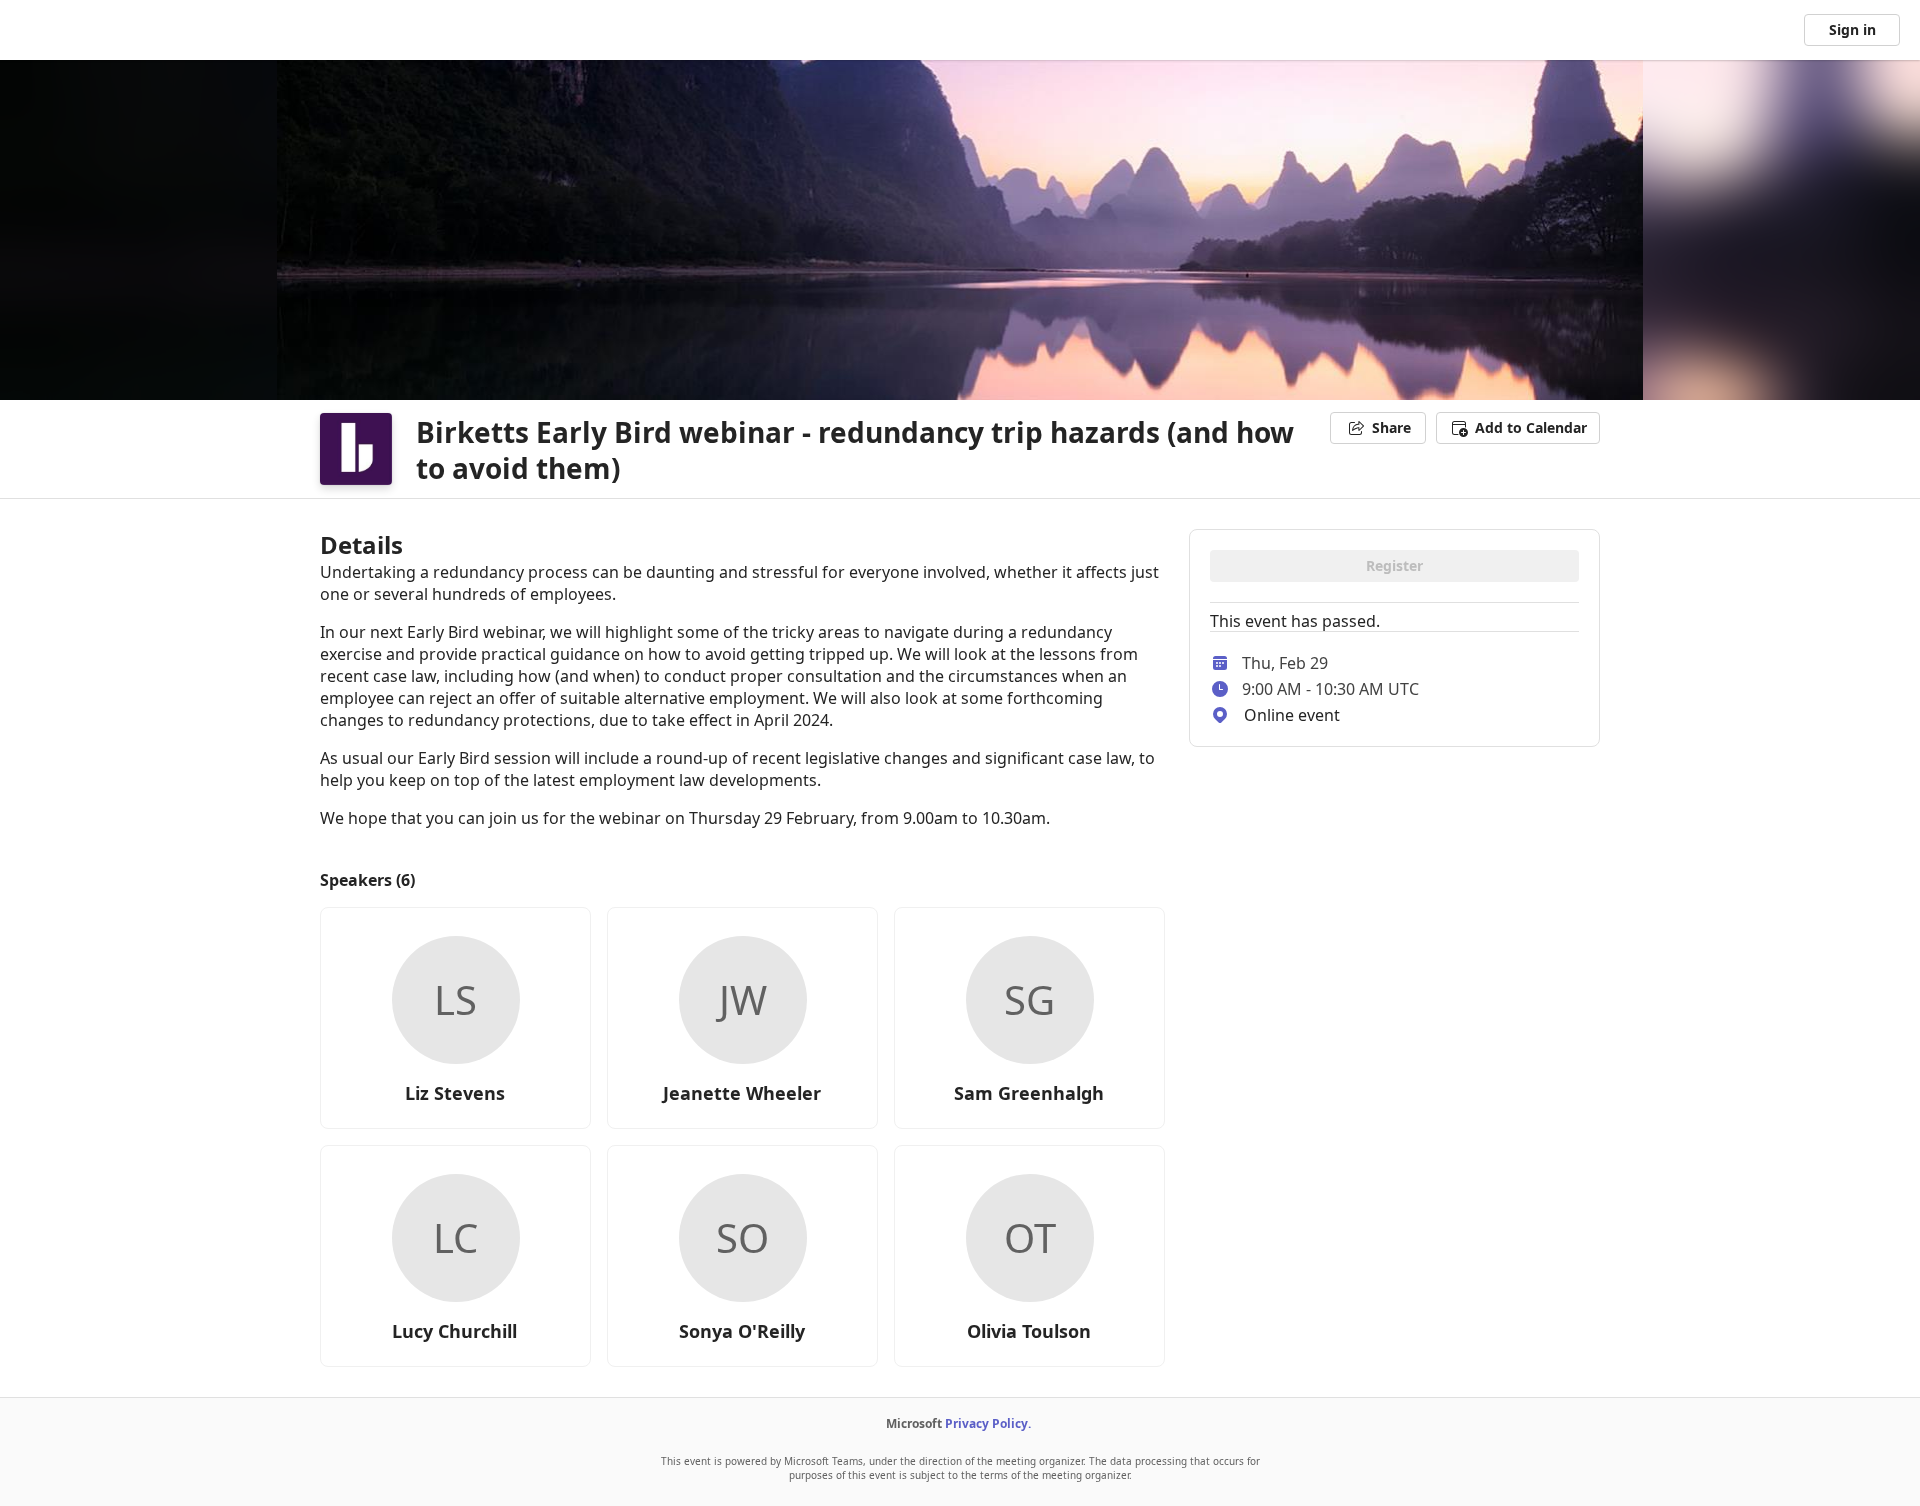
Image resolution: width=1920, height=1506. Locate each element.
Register (1394, 565)
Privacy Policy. (988, 1423)
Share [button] (1391, 427)
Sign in (1852, 29)
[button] (1518, 428)
